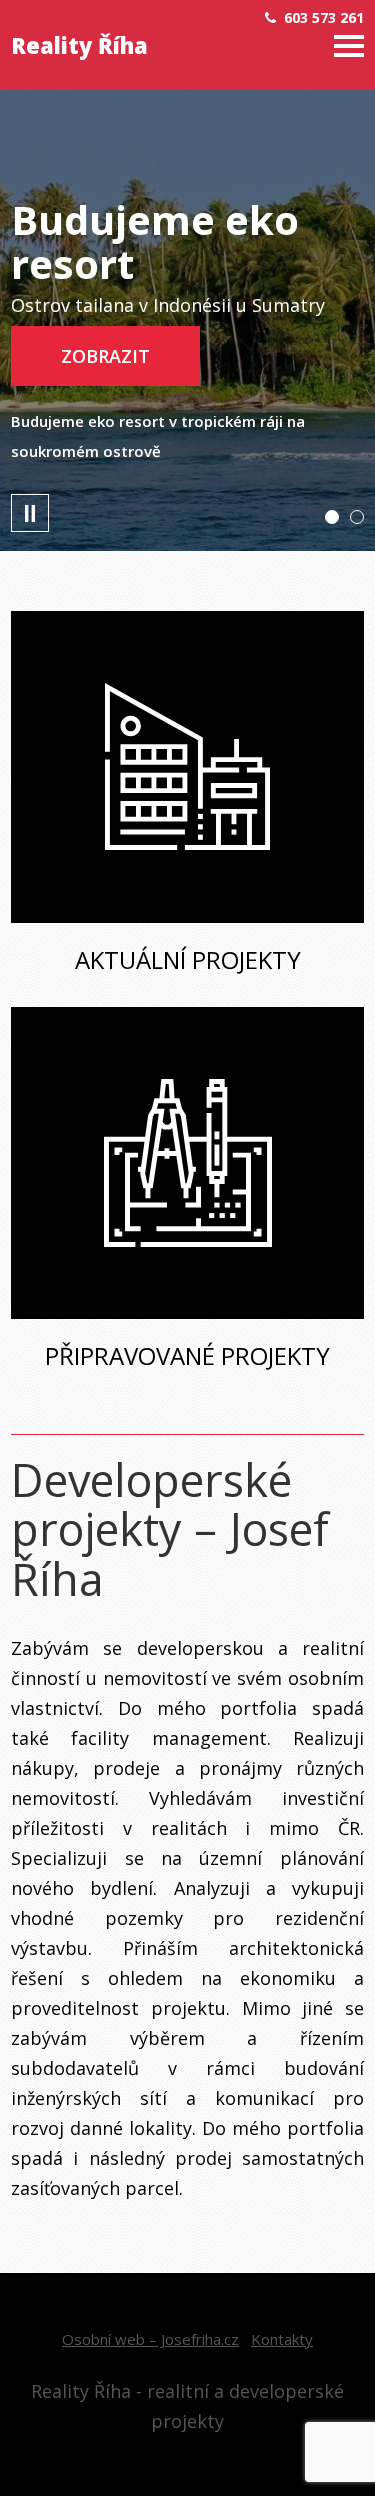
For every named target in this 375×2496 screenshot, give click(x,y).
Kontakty (282, 2339)
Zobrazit (105, 356)
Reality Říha (79, 45)
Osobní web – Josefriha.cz (150, 2339)
